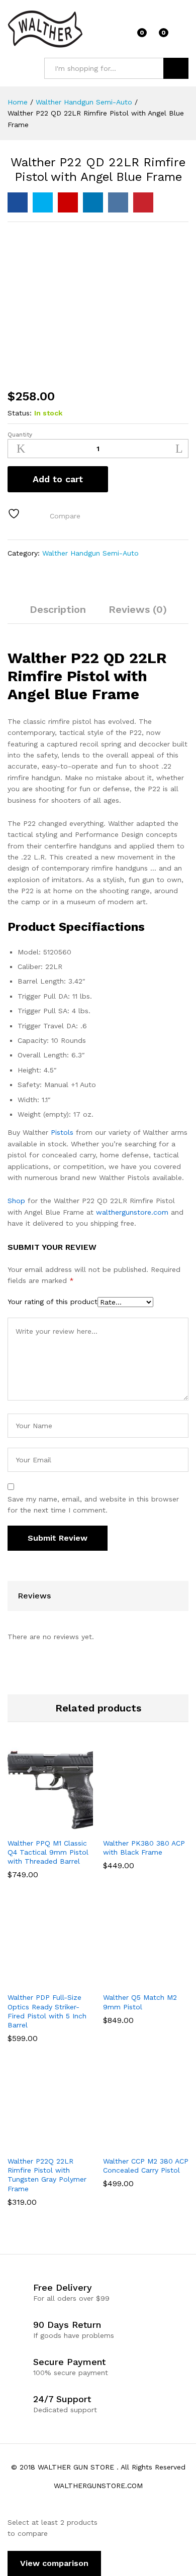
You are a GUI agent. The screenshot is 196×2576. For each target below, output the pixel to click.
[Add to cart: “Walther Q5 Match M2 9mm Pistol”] (133, 1981)
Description (58, 609)
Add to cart (58, 479)
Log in (182, 36)
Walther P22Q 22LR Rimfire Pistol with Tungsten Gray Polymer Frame (47, 2175)
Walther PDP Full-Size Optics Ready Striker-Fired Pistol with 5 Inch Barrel (47, 2011)
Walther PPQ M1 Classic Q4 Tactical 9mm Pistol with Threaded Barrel (48, 1852)
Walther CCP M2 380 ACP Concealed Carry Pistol (146, 2166)
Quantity (20, 435)
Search (176, 68)
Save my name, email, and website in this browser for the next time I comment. (93, 1505)
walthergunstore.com (132, 1212)
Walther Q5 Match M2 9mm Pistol (140, 2002)
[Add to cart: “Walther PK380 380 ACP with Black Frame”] (133, 1827)
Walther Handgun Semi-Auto (90, 553)
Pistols (62, 1132)
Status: (20, 413)
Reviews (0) (138, 609)
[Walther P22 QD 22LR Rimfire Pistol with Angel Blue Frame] (18, 202)
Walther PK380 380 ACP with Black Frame (144, 1848)
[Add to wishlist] (15, 514)
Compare (65, 516)
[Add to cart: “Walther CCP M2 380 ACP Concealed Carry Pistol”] (133, 2144)
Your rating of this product (53, 1302)
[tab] (58, 614)
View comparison (54, 2563)
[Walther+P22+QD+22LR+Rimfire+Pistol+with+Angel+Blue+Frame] (43, 202)
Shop (16, 1201)
